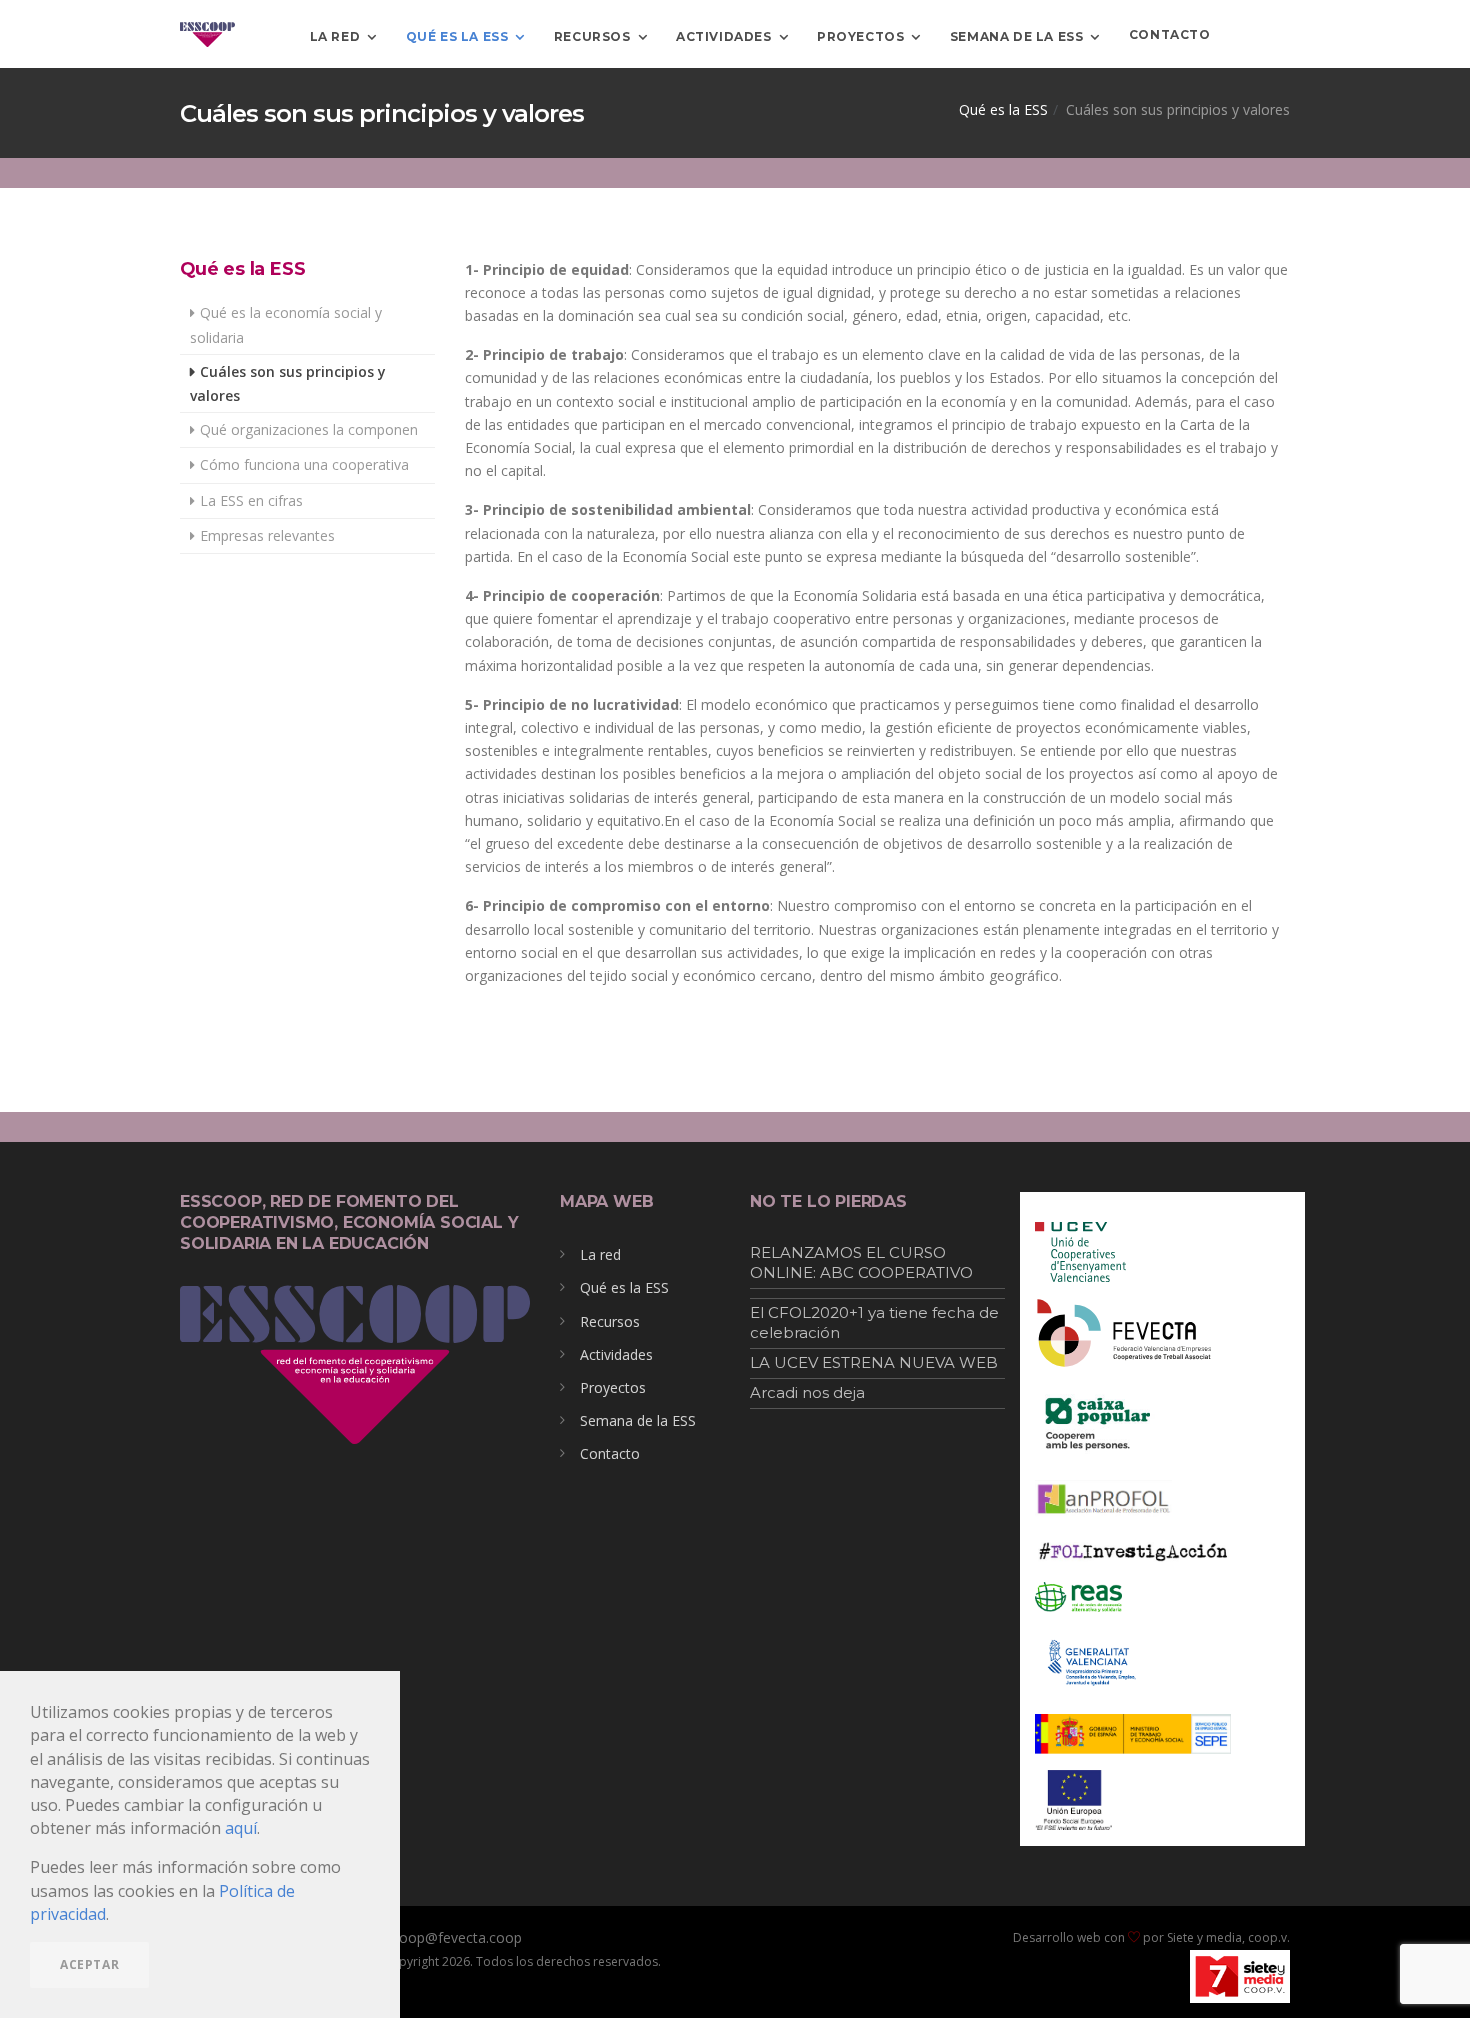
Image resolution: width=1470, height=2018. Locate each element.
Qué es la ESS (457, 35)
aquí (241, 1828)
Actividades (724, 35)
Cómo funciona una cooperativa (304, 464)
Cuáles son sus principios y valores (288, 383)
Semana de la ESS (1017, 35)
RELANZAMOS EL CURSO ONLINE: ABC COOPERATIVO (861, 1262)
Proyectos (860, 35)
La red (335, 35)
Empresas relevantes (267, 535)
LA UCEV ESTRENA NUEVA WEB (874, 1362)
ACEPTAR (89, 1964)
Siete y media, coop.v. (1228, 1937)
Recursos (592, 35)
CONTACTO (1170, 34)
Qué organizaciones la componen (309, 429)
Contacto (610, 1453)
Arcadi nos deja (807, 1392)
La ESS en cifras (251, 500)
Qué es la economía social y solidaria (286, 324)
